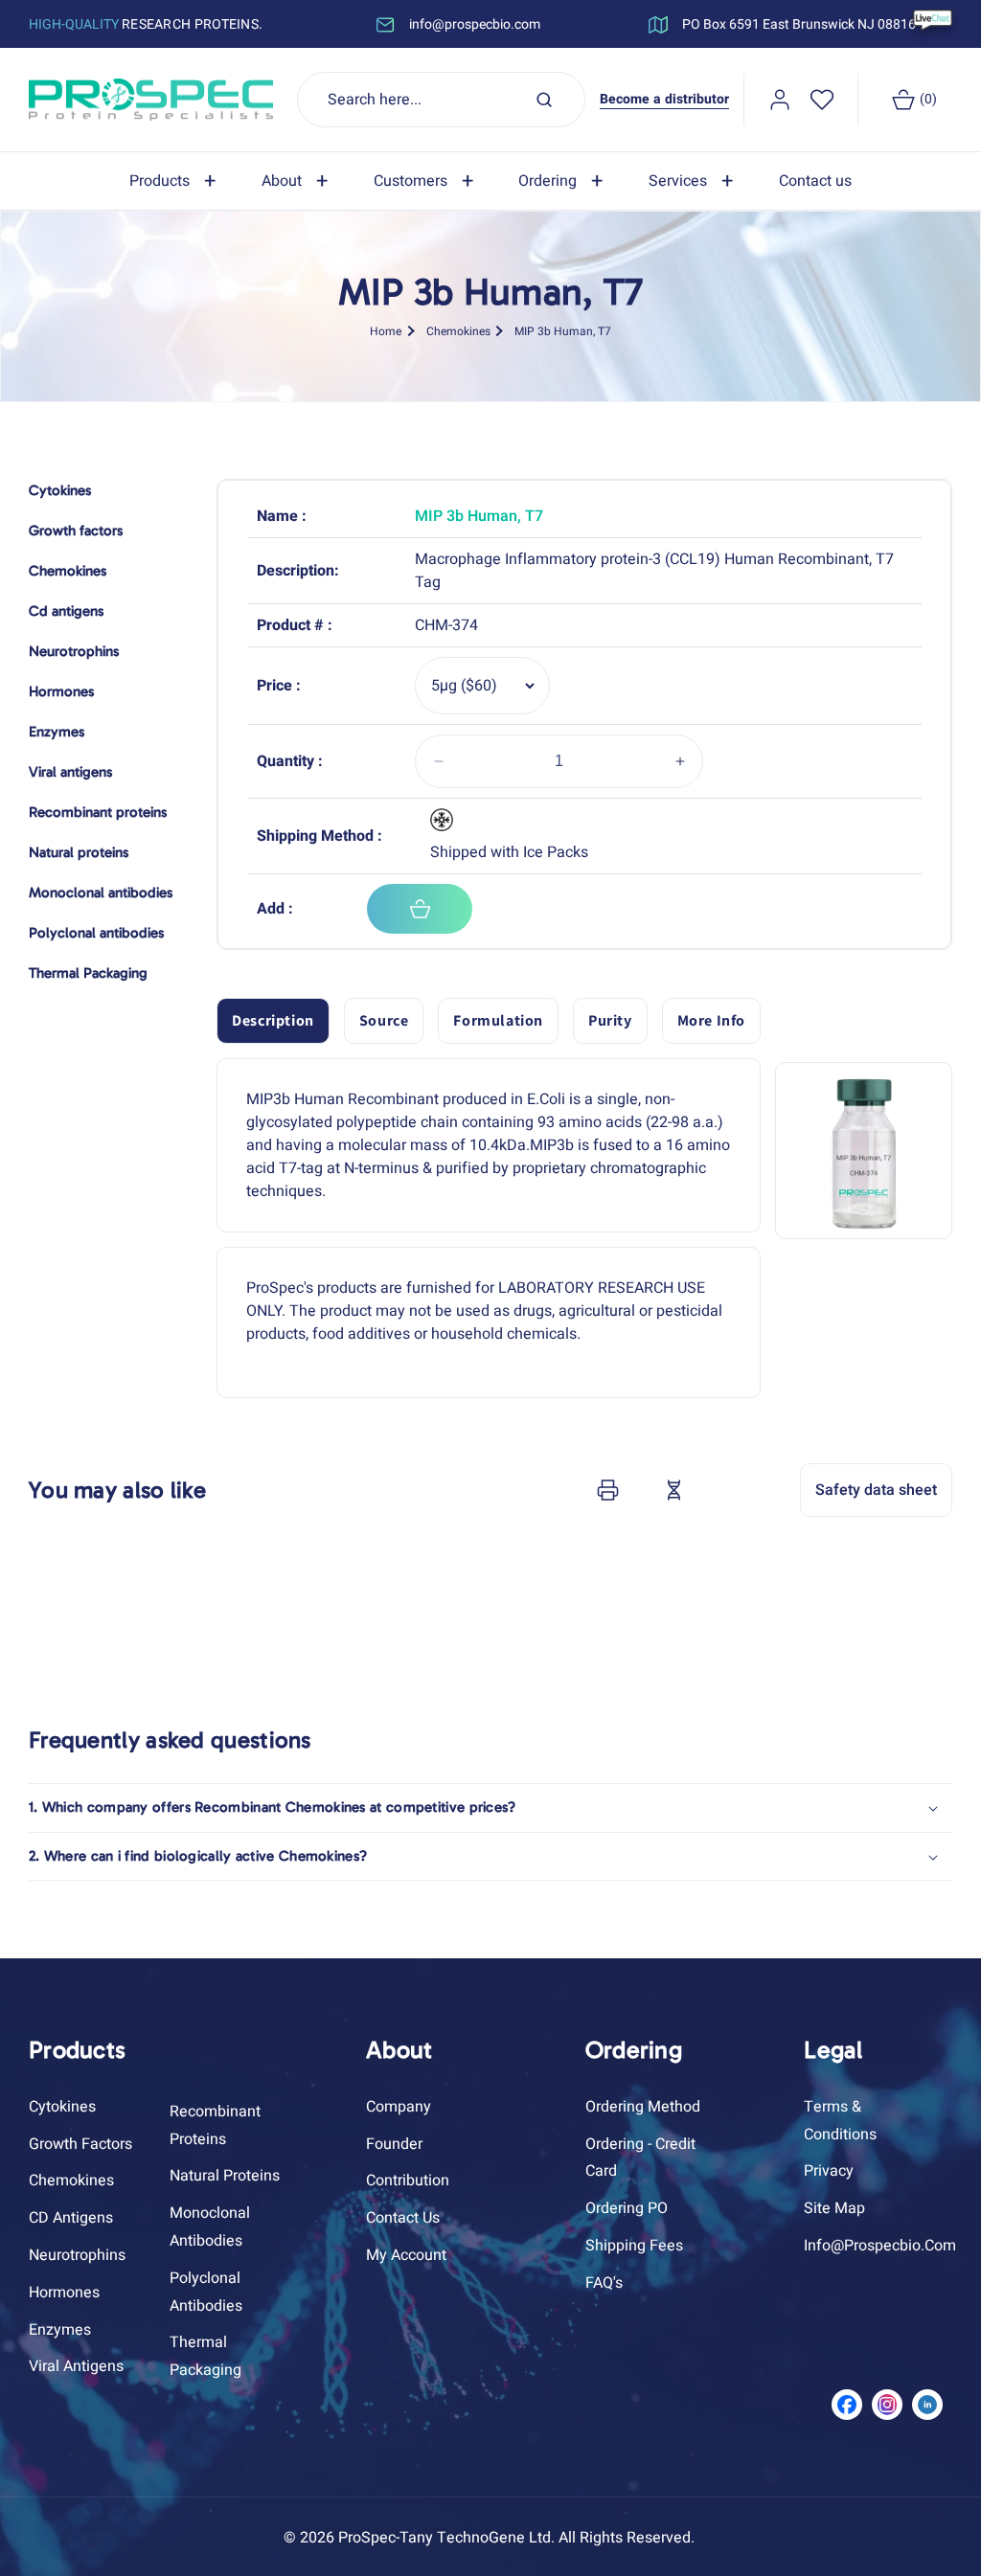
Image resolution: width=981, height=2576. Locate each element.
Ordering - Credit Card (640, 2158)
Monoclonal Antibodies (210, 2227)
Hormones (64, 2293)
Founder (394, 2144)
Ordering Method (643, 2107)
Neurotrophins (77, 2255)
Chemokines (458, 331)
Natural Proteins (225, 2176)
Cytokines (62, 2107)
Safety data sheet (876, 1490)
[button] (176, 181)
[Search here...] (544, 100)
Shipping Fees (634, 2246)
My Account (406, 2255)
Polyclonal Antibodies (206, 2292)
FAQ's (604, 2283)
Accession (721, 1490)
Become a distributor (664, 99)
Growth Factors (80, 2144)
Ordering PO (627, 2208)
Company (399, 2107)
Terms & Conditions (840, 2121)
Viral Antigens (76, 2366)
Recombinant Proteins (215, 2125)
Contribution (408, 2181)
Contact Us (403, 2218)
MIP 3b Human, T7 (563, 331)
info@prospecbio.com (880, 2246)
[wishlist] (822, 100)
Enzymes (60, 2330)
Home (386, 331)
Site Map (834, 2208)
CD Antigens (71, 2218)
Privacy (829, 2171)
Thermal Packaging (205, 2356)
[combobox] (442, 100)
